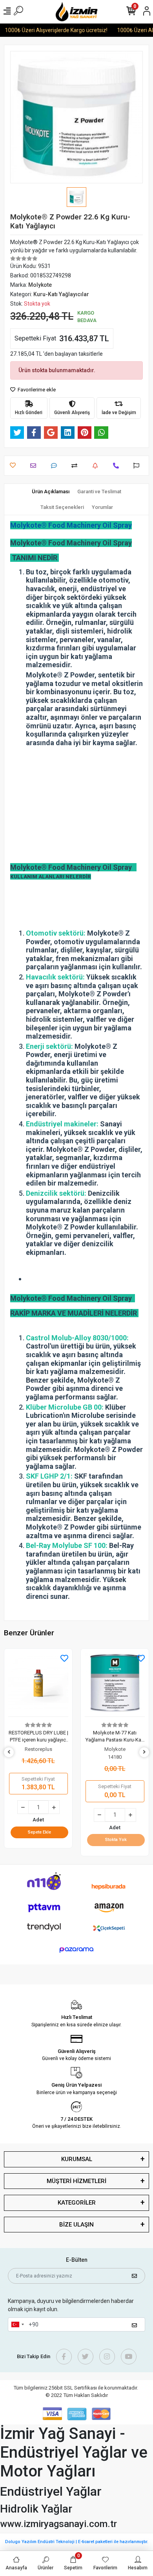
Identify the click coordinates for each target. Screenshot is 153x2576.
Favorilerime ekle (36, 390)
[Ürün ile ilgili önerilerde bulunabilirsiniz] (138, 466)
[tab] (51, 492)
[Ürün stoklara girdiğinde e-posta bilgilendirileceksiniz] (97, 466)
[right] (144, 1752)
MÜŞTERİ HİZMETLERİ (76, 2181)
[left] (9, 1752)
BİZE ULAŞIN (76, 2225)
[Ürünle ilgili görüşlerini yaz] (56, 466)
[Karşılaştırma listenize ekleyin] (76, 466)
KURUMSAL (77, 2159)
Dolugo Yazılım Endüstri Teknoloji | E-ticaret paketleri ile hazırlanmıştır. (77, 2542)
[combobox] (17, 2324)
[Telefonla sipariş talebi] (118, 466)
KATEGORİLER (77, 2203)
